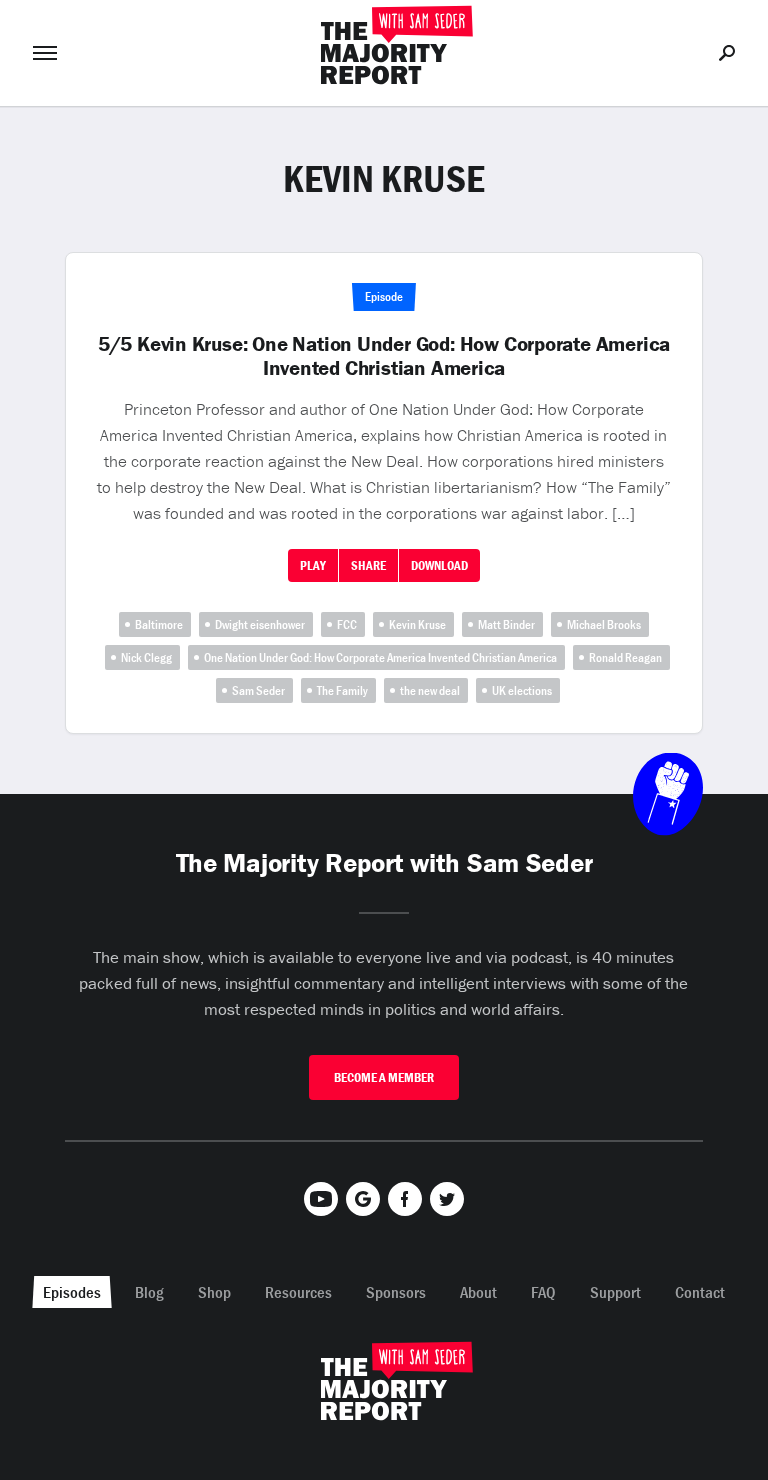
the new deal (430, 690)
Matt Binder (506, 624)
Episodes (72, 1292)
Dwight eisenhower (260, 624)
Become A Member (384, 1077)
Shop (214, 1292)
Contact (700, 1292)
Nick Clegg (146, 657)
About (478, 1292)
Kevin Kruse (417, 624)
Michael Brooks (604, 624)
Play (313, 565)
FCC (347, 624)
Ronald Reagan (625, 657)
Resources (298, 1292)
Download (439, 565)
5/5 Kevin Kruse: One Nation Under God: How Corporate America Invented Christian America (384, 356)
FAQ (543, 1292)
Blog (149, 1292)
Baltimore (159, 624)
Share (368, 565)
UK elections (522, 690)
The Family (342, 690)
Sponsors (396, 1292)
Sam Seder (258, 690)
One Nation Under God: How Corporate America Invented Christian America (380, 657)
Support (615, 1292)
